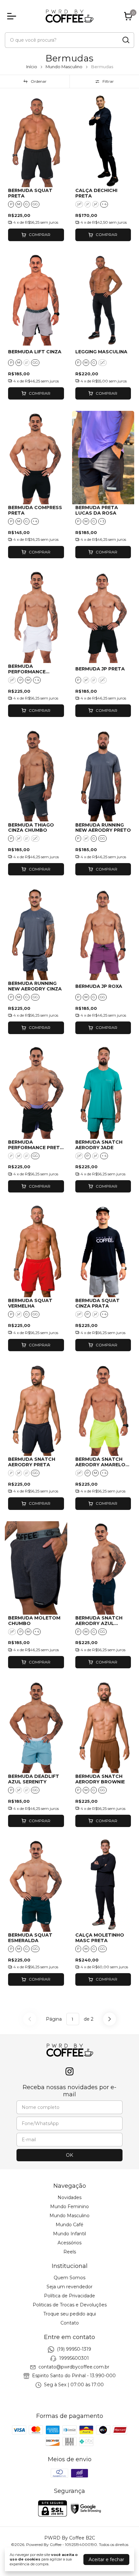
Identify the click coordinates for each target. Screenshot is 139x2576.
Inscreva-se (69, 137)
